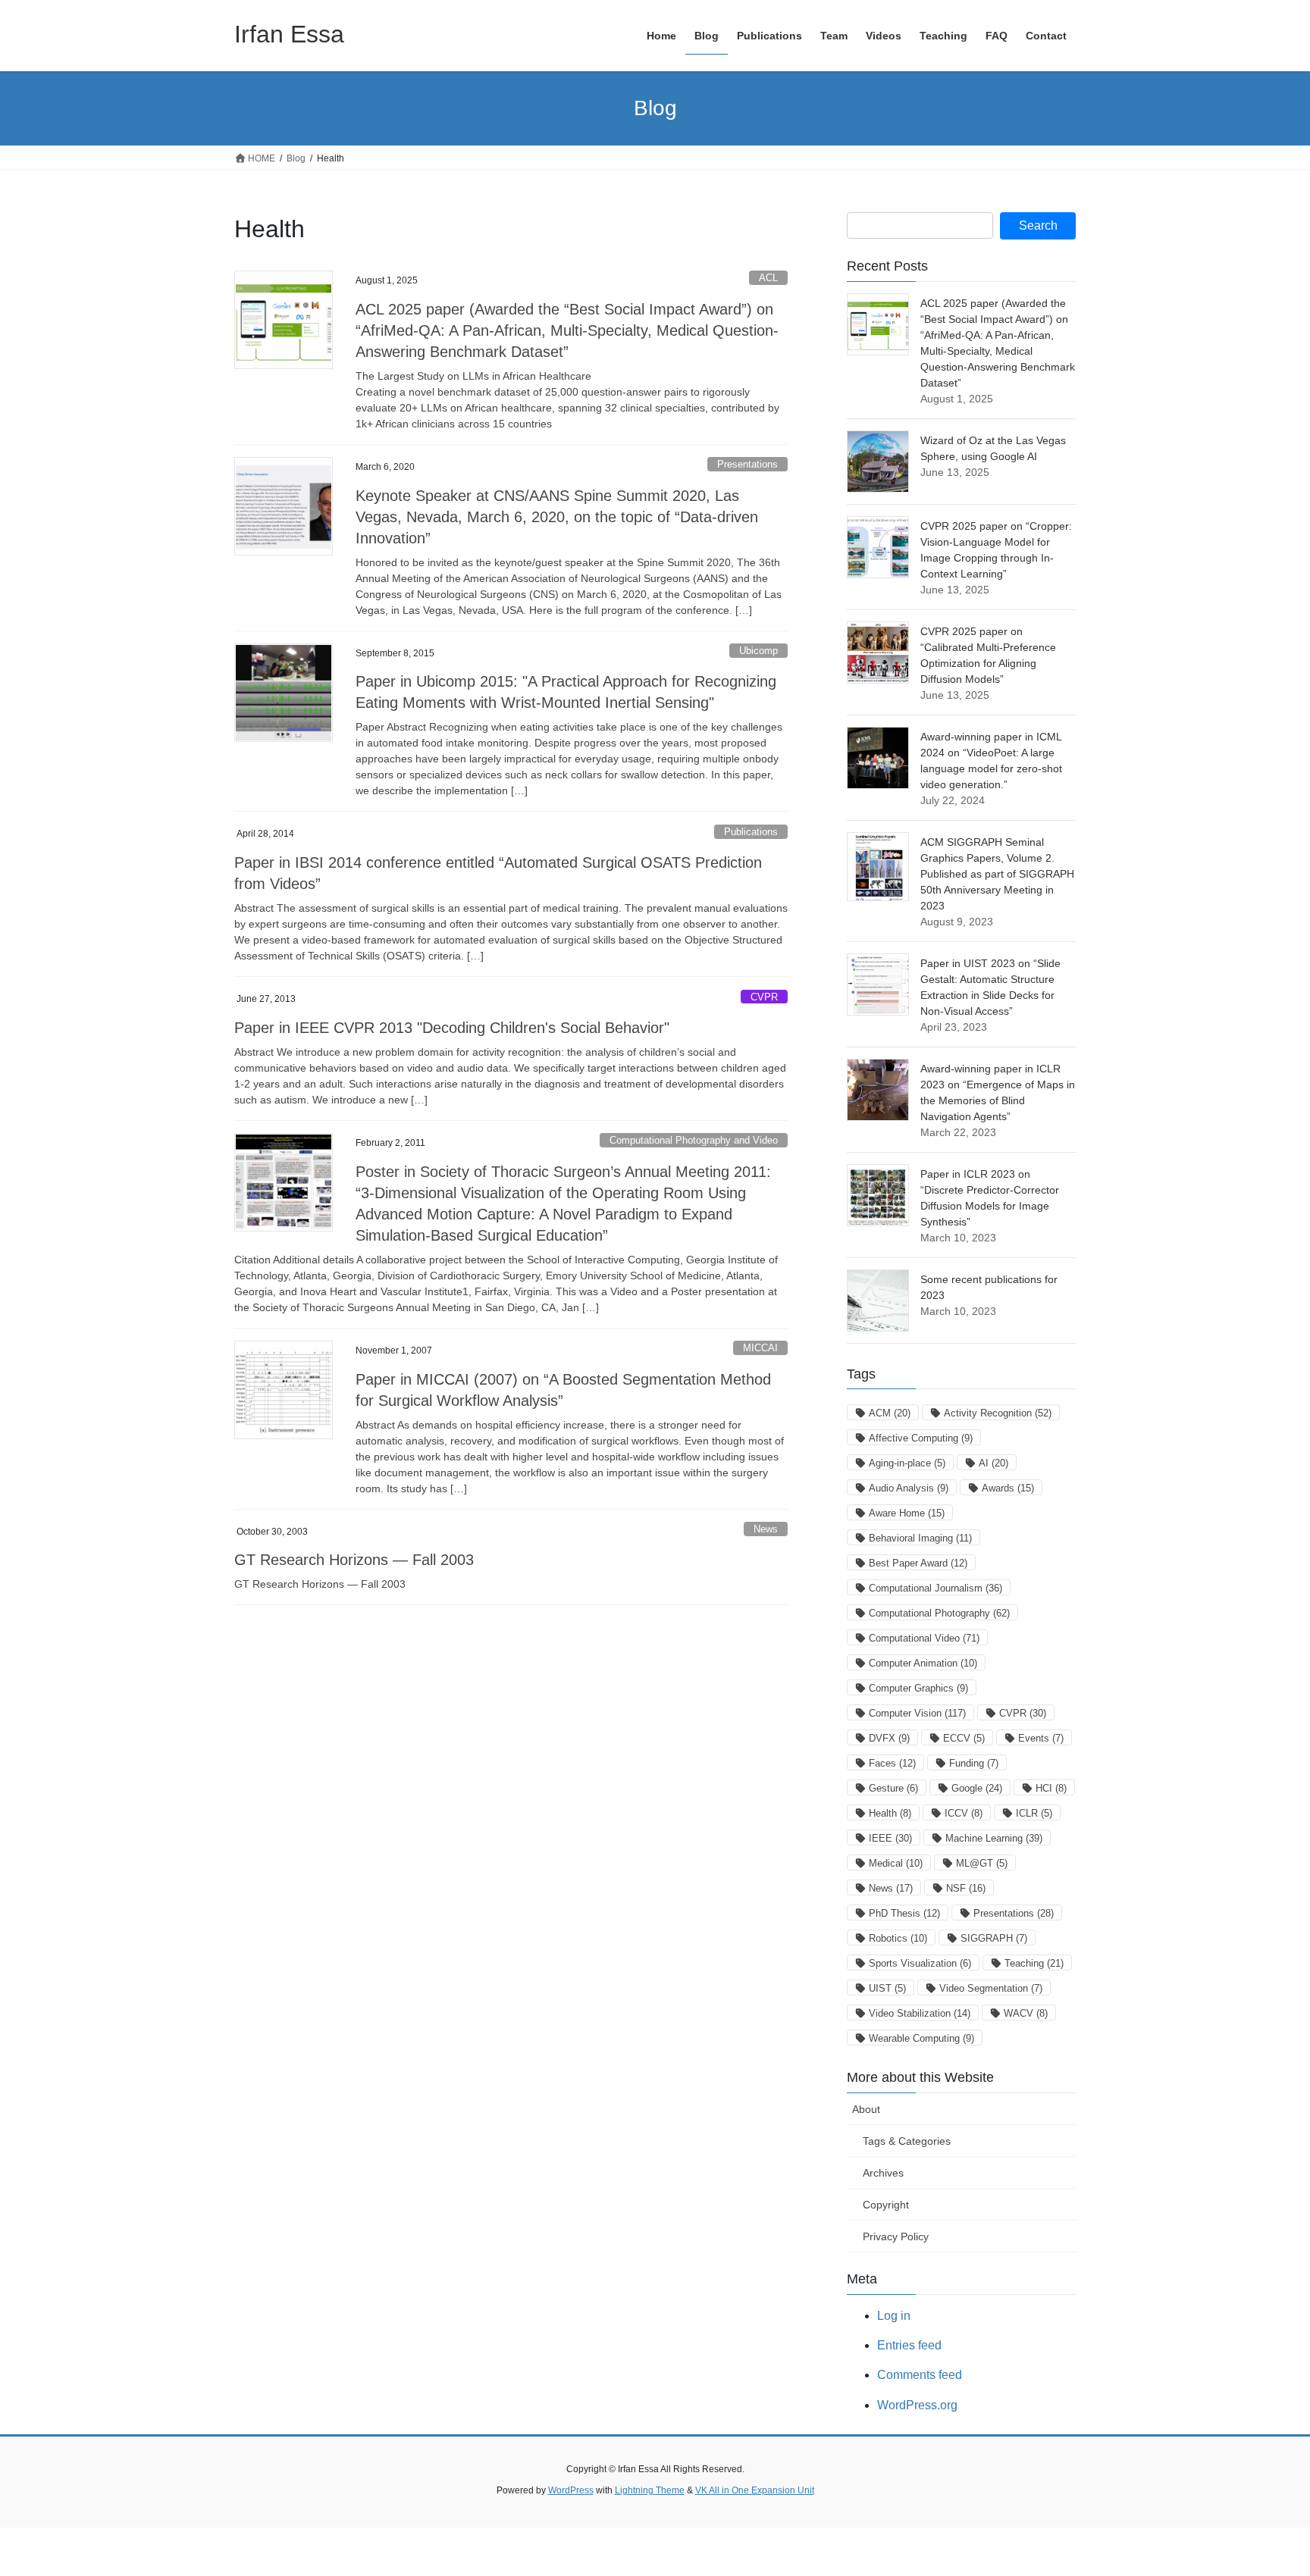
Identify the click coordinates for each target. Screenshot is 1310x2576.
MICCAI (760, 1348)
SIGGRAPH (994, 1938)
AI (993, 1463)
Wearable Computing (921, 2038)
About (866, 2109)
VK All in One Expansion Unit (755, 2490)
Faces (892, 1763)
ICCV (964, 1813)
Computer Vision (917, 1713)
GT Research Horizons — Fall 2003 (354, 1560)
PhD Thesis (904, 1913)
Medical (896, 1863)
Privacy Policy (896, 2236)
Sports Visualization (920, 1963)
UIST (887, 1988)
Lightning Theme (650, 2490)
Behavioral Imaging (920, 1538)
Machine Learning (994, 1838)
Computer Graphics (918, 1688)
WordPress (571, 2490)
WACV (1026, 2013)
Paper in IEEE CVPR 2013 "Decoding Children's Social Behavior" (452, 1028)
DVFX (889, 1738)
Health (890, 1813)
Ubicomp (758, 651)
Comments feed (920, 2375)
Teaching (1034, 1963)
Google (977, 1788)
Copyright (886, 2205)
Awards (1008, 1488)
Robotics (898, 1938)
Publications (751, 832)
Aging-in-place (907, 1463)
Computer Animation (923, 1663)
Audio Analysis (909, 1488)
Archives (883, 2173)
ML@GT (982, 1863)
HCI (1051, 1788)
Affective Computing (921, 1438)
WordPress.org (917, 2405)
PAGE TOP (1266, 2485)
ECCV (964, 1738)
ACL (768, 278)
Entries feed (909, 2345)
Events (1041, 1738)
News (766, 1529)
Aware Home (907, 1513)
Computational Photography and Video (694, 1140)
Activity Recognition (998, 1413)
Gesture (893, 1788)
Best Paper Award (918, 1563)
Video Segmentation (991, 1988)
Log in (894, 2316)
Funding (974, 1763)
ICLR (1034, 1813)
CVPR (764, 997)
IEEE (890, 1838)
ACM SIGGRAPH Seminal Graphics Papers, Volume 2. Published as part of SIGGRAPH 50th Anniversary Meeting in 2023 (997, 874)
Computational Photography (939, 1613)
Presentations (747, 464)
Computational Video (924, 1638)
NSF (966, 1888)
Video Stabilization (920, 2013)
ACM (890, 1413)
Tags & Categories (907, 2141)
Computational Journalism (935, 1588)
